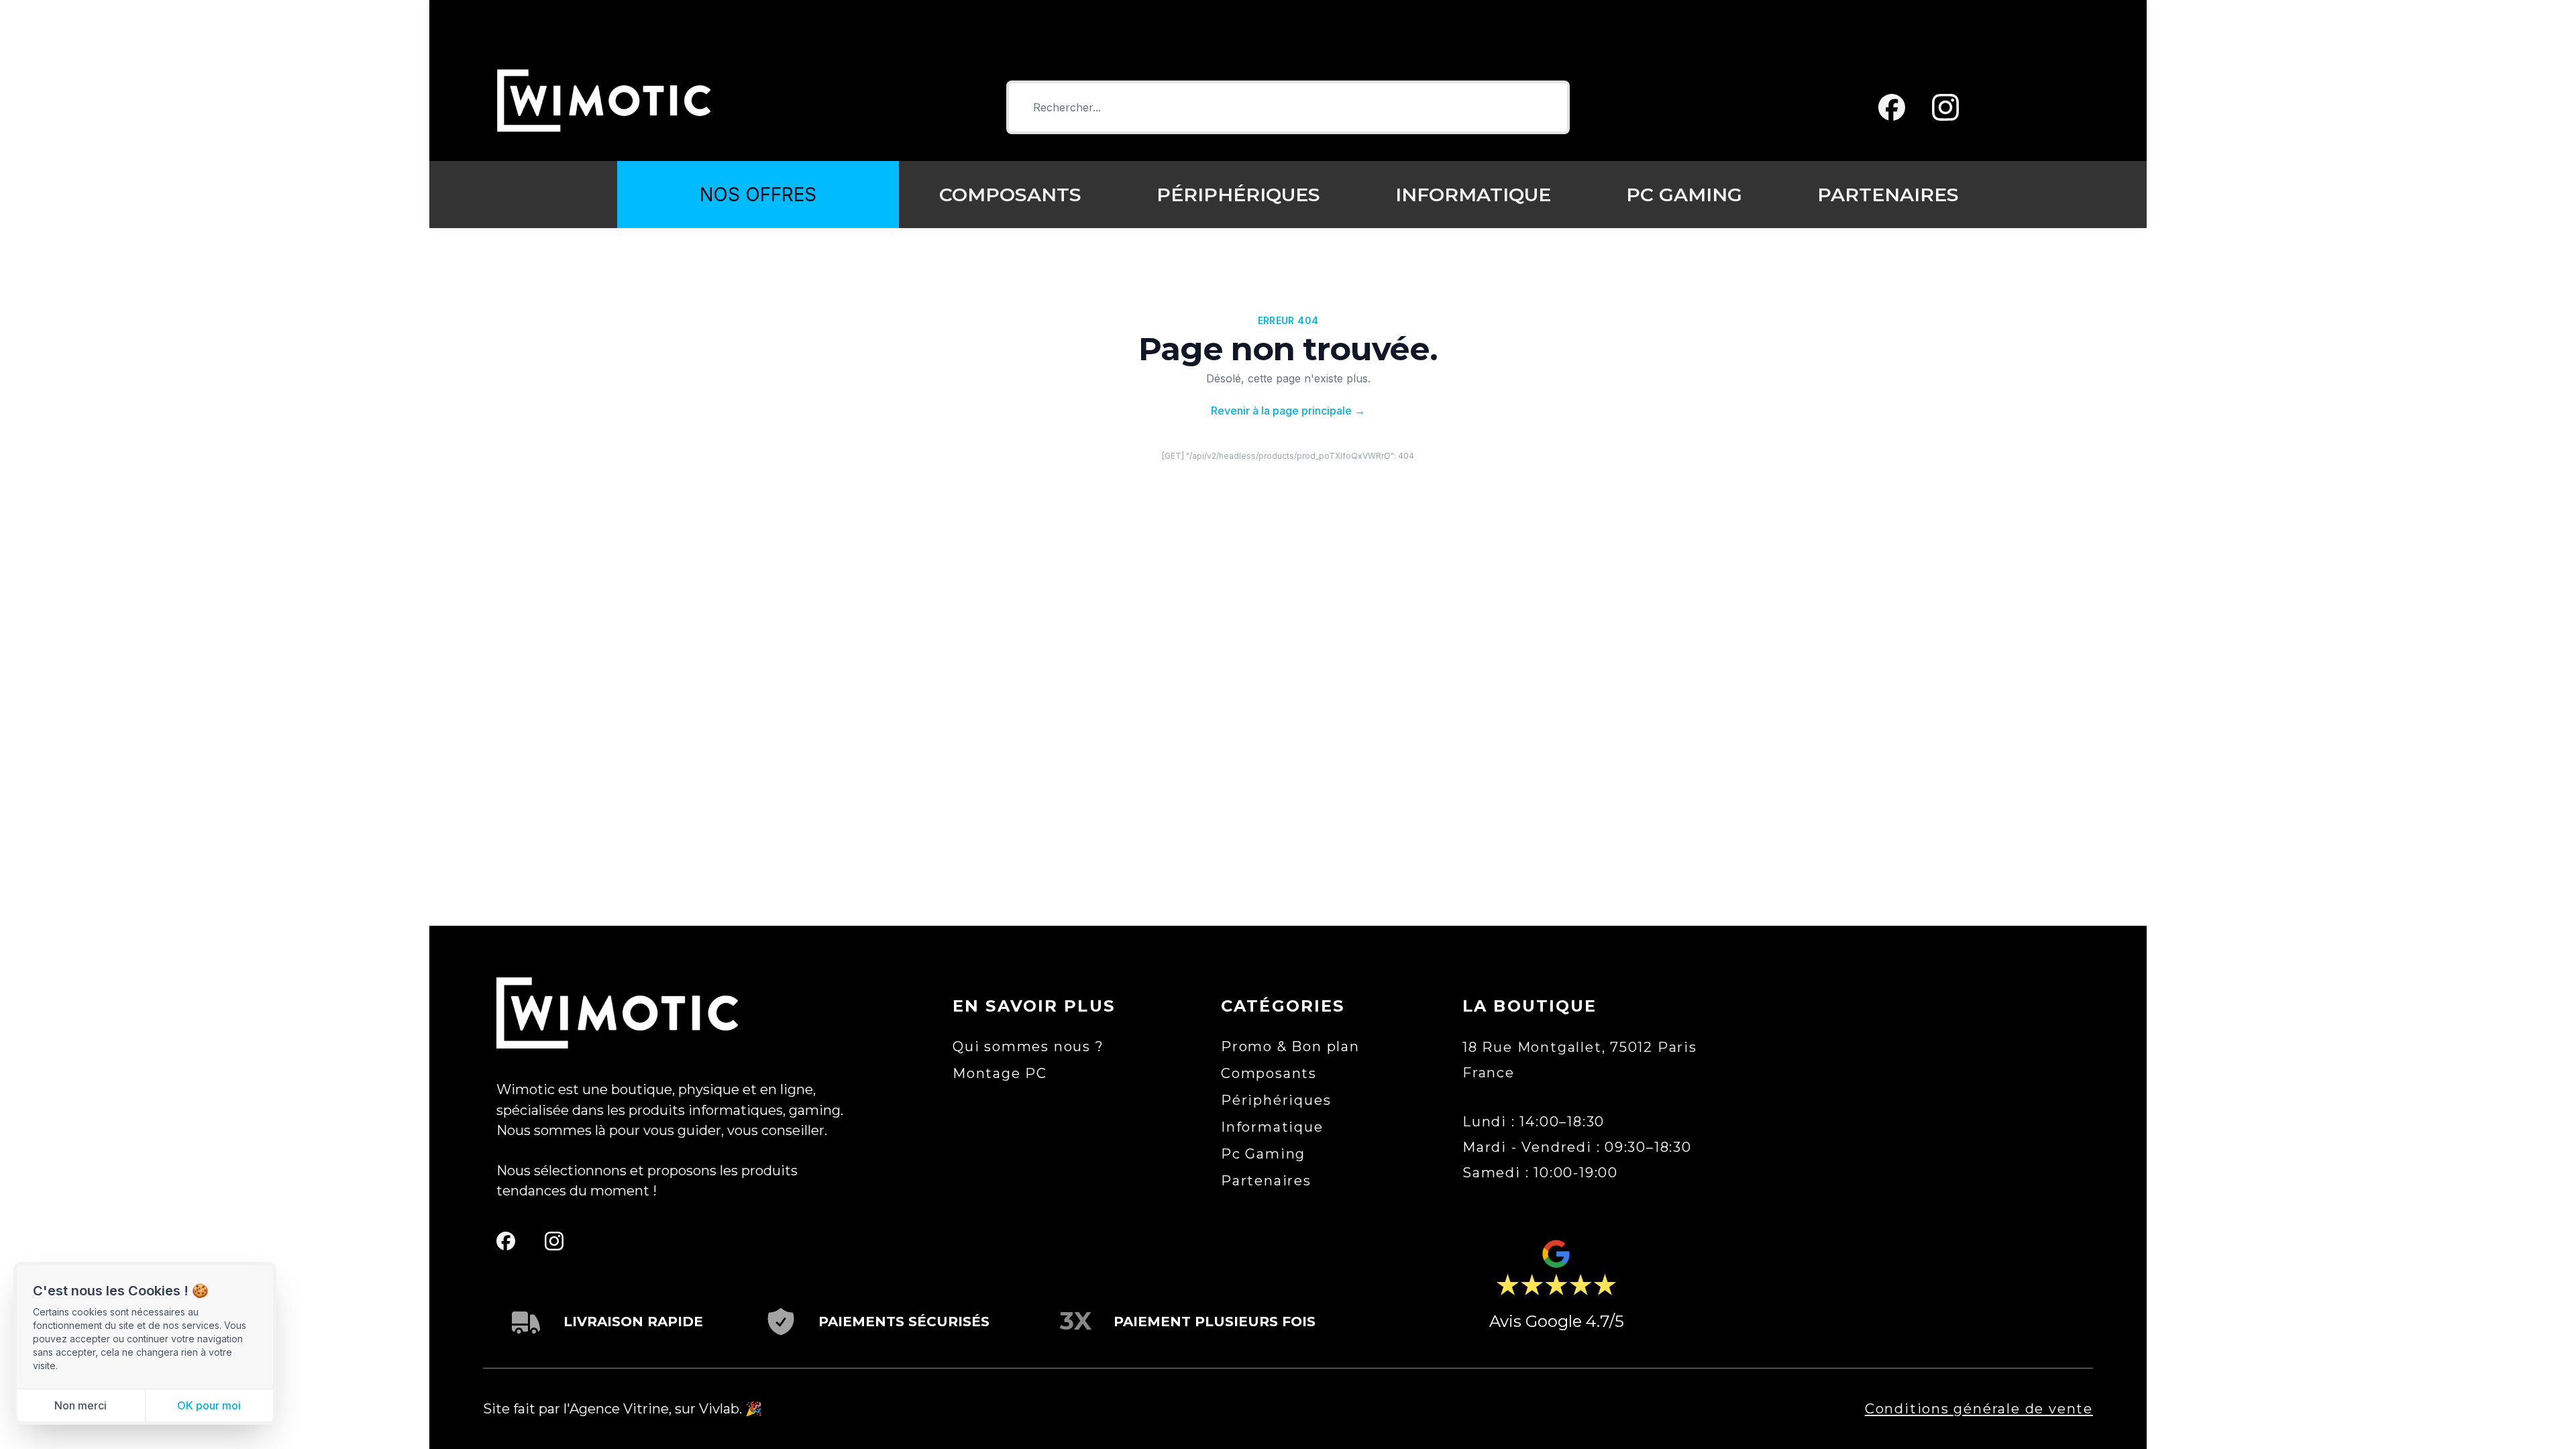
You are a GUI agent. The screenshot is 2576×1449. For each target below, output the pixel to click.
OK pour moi (209, 1405)
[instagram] (1945, 107)
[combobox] (1288, 107)
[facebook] (1892, 107)
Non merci (80, 1405)
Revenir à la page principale (1288, 411)
